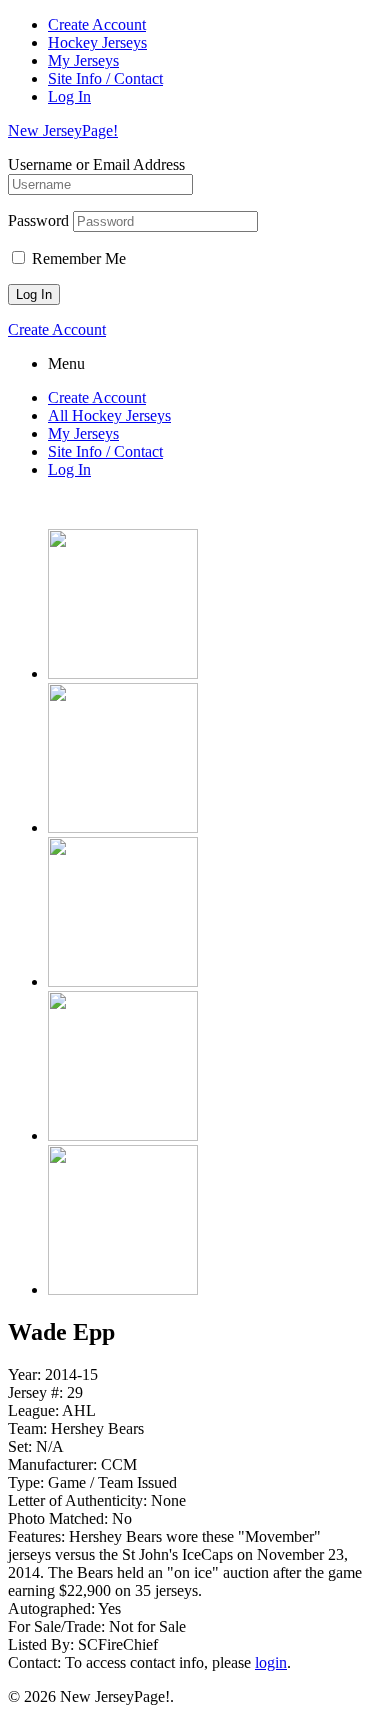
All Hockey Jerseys (109, 415)
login (271, 1662)
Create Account (97, 24)
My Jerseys (83, 60)
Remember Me (77, 258)
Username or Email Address (96, 164)
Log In (69, 96)
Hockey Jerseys (97, 42)
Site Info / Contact (105, 78)
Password (38, 220)
